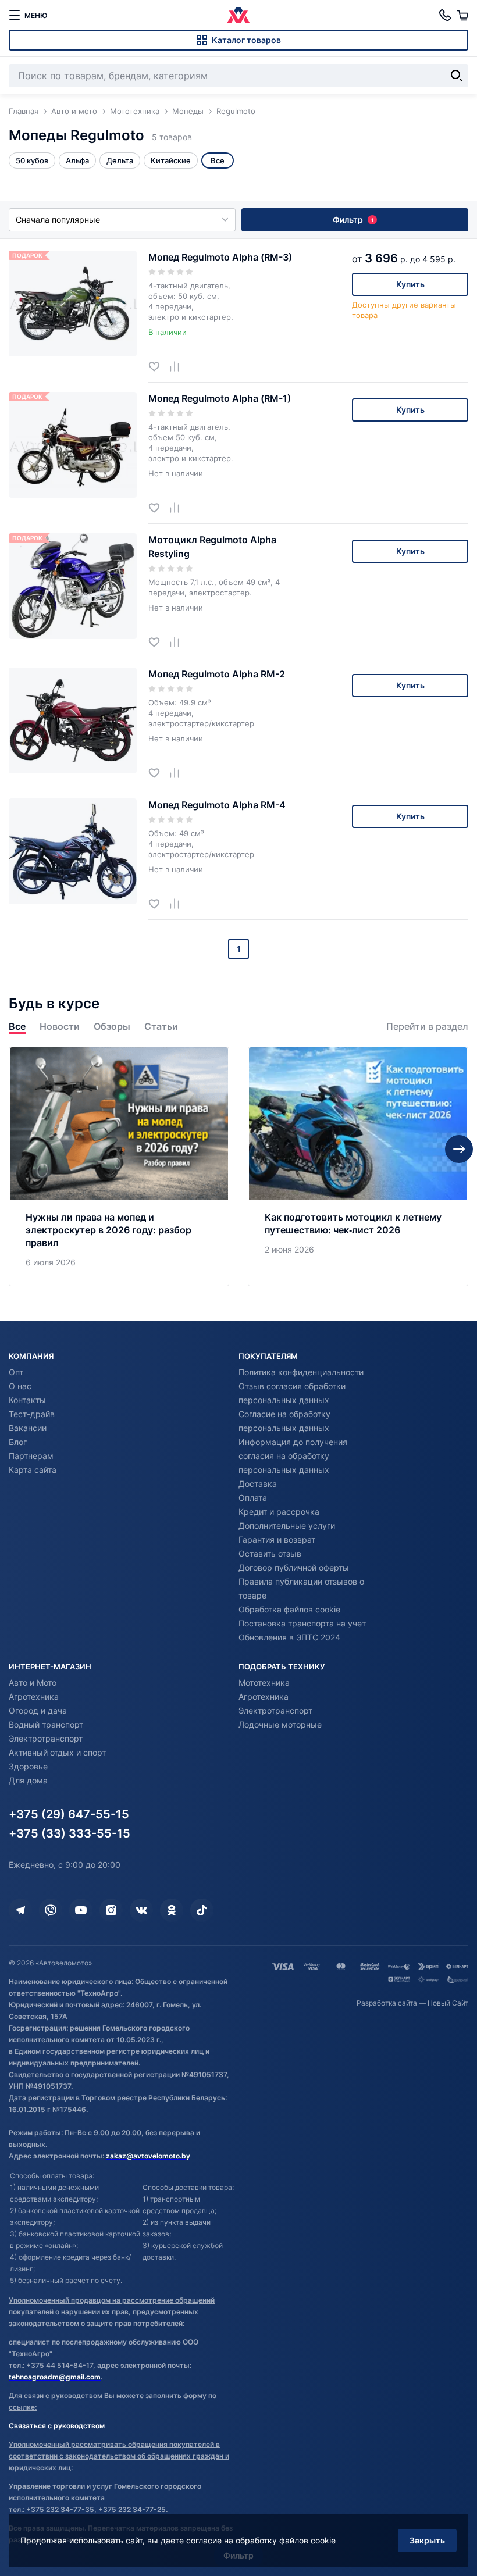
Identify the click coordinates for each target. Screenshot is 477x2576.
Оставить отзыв (270, 1553)
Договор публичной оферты (294, 1567)
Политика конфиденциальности (301, 1372)
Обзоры (112, 1027)
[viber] (51, 1910)
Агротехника (34, 1696)
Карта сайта (33, 1470)
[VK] (141, 1910)
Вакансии (28, 1428)
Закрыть (427, 2540)
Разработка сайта (387, 2003)
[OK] (172, 1910)
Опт (16, 1372)
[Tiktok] (202, 1910)
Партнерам (31, 1456)
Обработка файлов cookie (289, 1609)
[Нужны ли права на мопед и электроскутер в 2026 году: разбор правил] (119, 1166)
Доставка (258, 1484)
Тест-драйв (32, 1414)
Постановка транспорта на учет (302, 1623)
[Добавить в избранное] (159, 366)
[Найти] (457, 76)
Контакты (27, 1400)
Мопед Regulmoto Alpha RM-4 (217, 805)
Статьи (161, 1027)
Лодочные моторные (280, 1724)
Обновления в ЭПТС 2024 (289, 1637)
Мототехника (264, 1683)
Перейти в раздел (427, 1027)
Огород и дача (38, 1710)
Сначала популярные (58, 220)
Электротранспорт (46, 1738)
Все (17, 1027)
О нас (20, 1386)
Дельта (120, 160)
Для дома (28, 1780)
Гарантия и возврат (277, 1539)
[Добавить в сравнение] (179, 366)
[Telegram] (20, 1910)
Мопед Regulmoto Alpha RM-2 (217, 674)
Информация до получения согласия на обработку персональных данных (293, 1456)
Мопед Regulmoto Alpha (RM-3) (220, 257)
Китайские (171, 160)
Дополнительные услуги (287, 1526)
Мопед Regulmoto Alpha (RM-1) (220, 398)
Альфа (77, 160)
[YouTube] (81, 1910)
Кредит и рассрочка (279, 1512)
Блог (18, 1442)
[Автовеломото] (238, 15)
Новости (60, 1027)
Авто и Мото (33, 1683)
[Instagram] (111, 1910)
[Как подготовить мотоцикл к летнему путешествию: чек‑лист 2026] (358, 1166)
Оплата (253, 1498)
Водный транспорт (46, 1724)
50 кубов (32, 160)
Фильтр (353, 220)
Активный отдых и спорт (57, 1752)
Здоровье (28, 1766)
